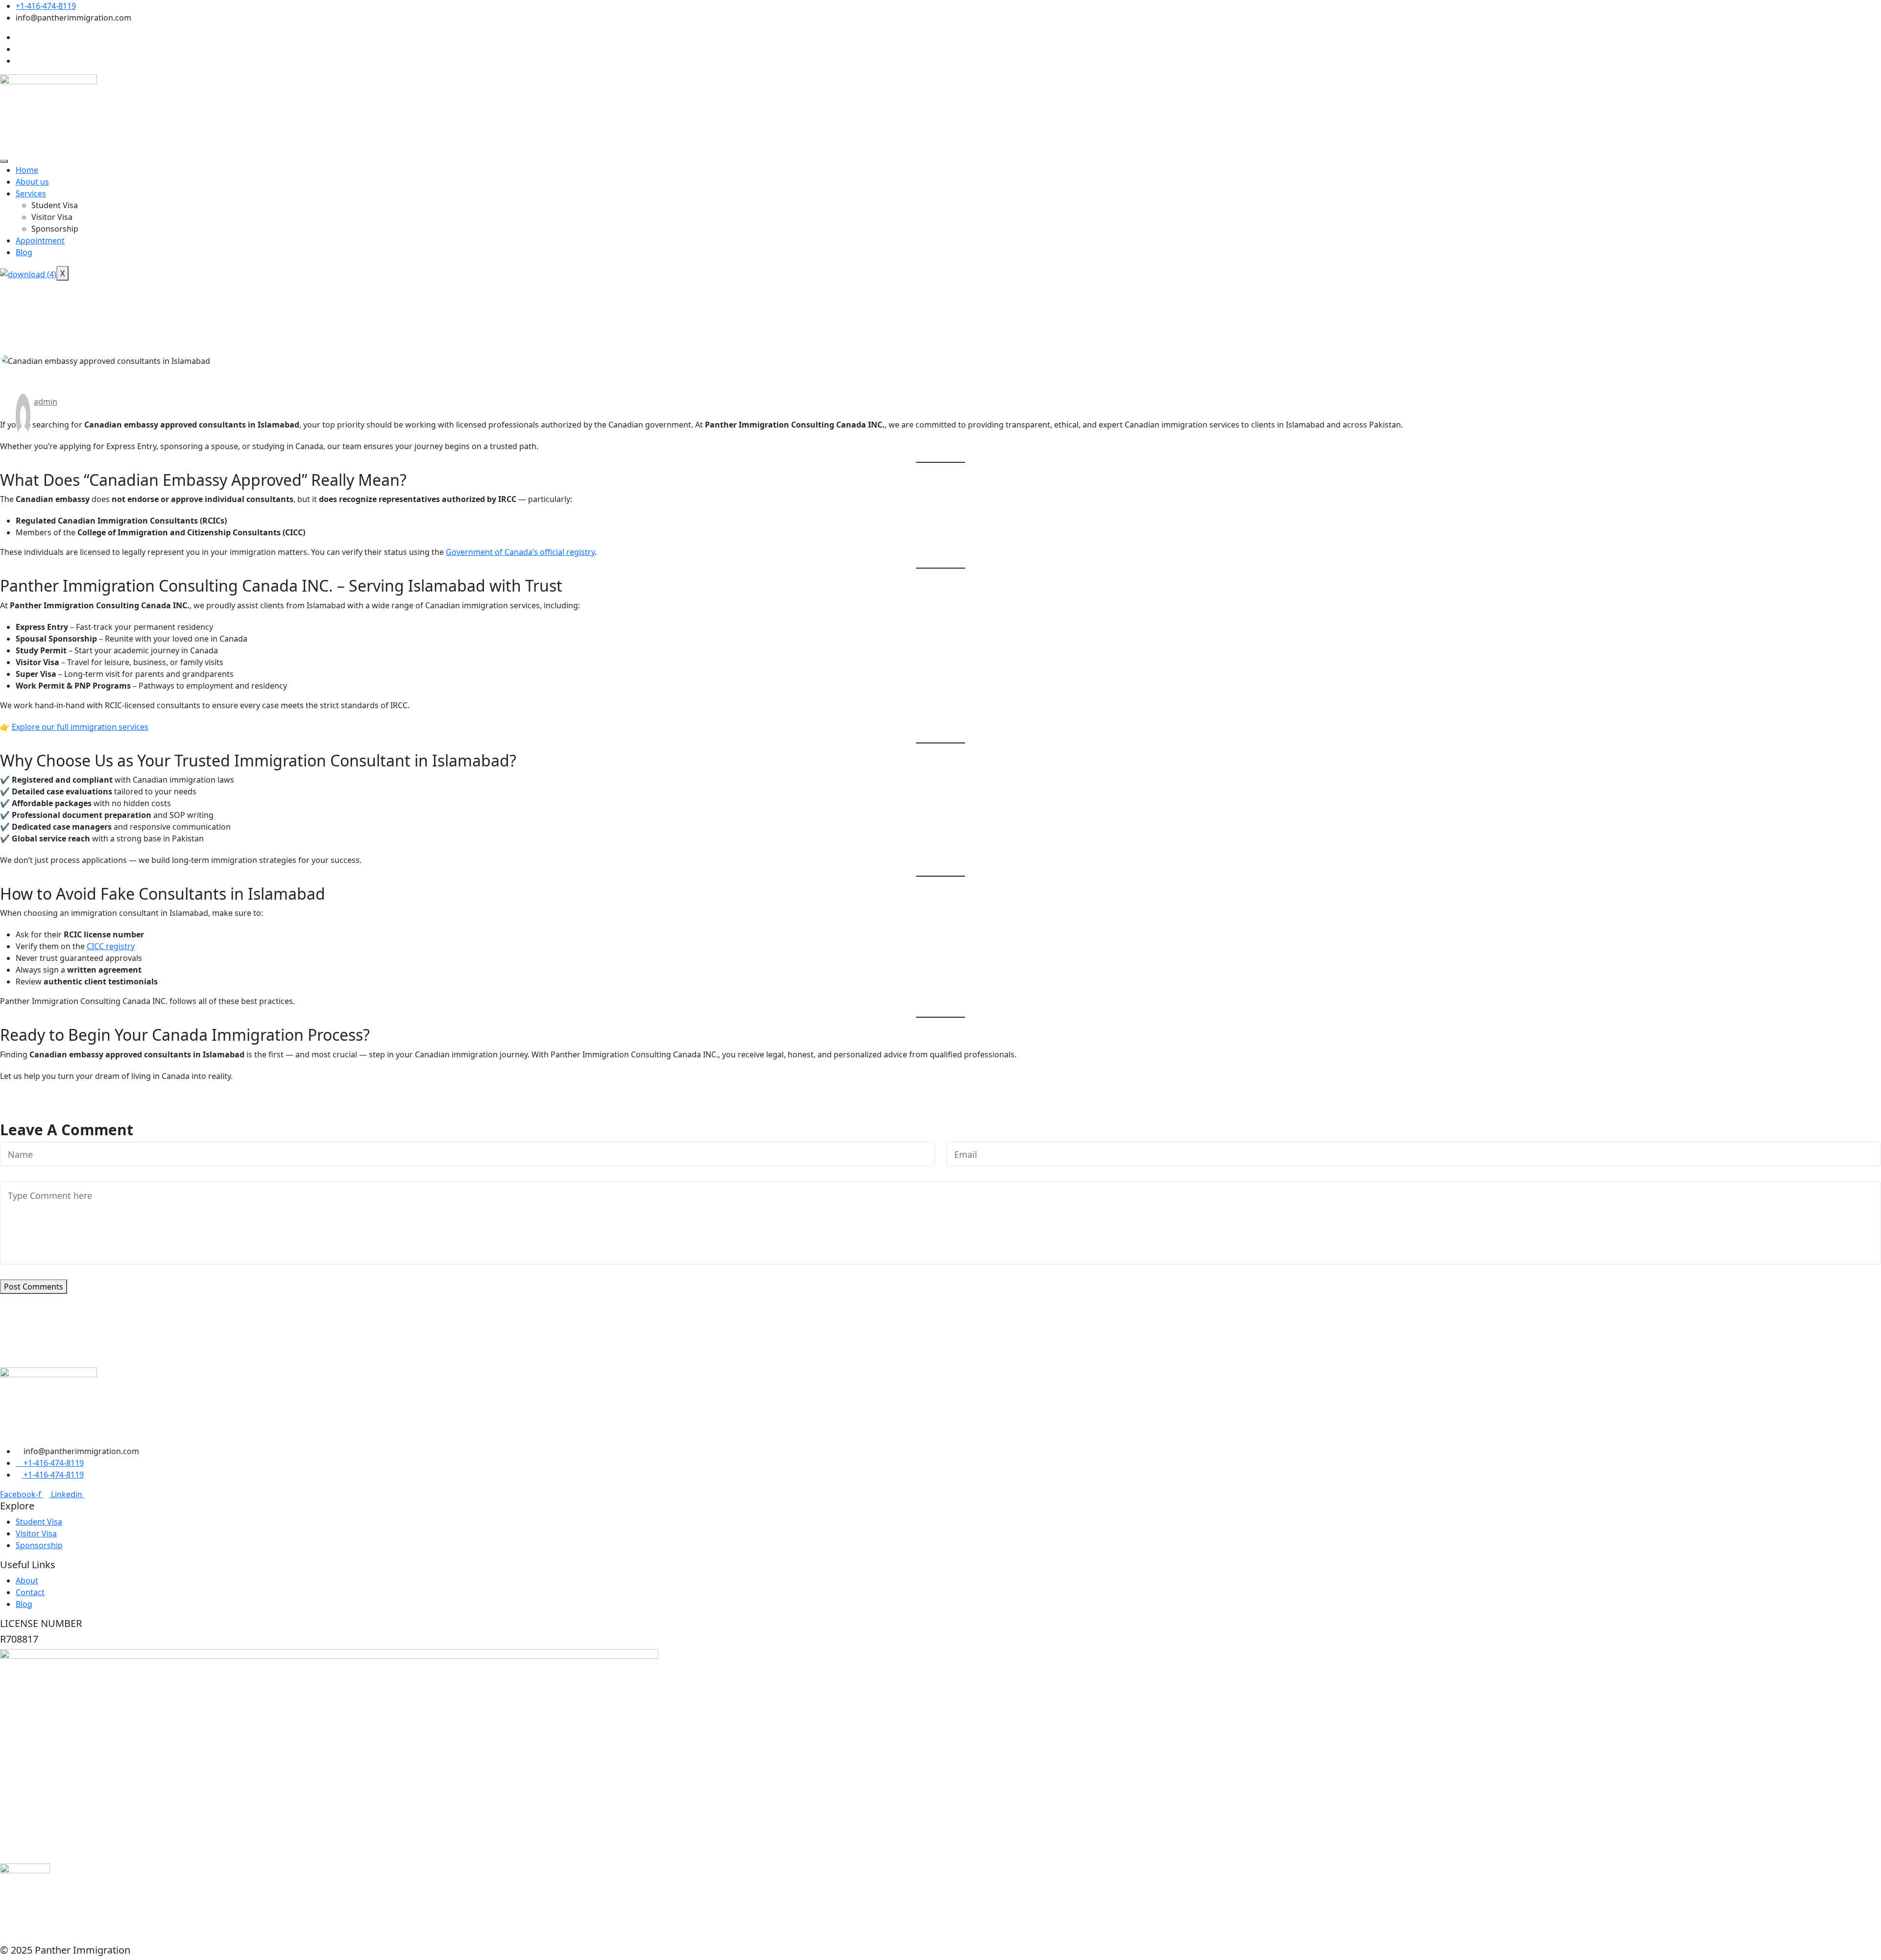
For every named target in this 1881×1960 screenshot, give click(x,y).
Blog (24, 252)
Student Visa (55, 205)
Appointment (40, 240)
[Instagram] (19, 49)
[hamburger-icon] (4, 161)
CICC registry (111, 946)
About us (32, 182)
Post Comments (34, 1287)
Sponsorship (55, 229)
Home (27, 170)
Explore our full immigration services (80, 727)
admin (46, 402)
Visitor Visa (52, 217)
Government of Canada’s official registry (520, 552)
